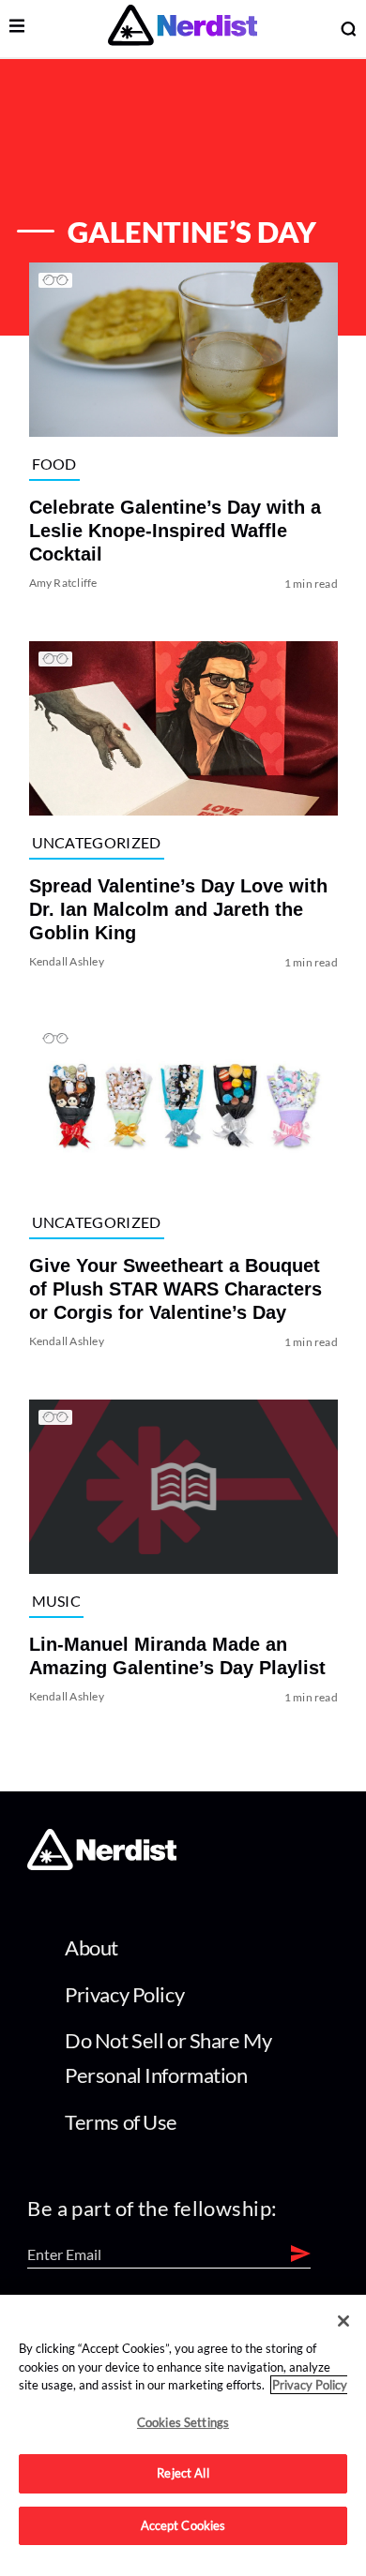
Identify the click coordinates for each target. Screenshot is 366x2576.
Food (53, 464)
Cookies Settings (183, 2422)
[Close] (343, 2321)
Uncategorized (96, 842)
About (91, 1947)
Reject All (183, 2473)
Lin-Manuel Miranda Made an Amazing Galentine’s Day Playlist (176, 1657)
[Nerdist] (183, 29)
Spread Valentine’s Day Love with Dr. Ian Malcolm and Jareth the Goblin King (177, 910)
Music (56, 1601)
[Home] (102, 1864)
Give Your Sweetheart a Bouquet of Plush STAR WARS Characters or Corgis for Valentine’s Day (175, 1289)
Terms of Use (121, 2122)
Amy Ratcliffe (62, 583)
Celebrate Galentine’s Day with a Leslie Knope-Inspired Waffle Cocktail (174, 531)
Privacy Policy (124, 1994)
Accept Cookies (183, 2525)
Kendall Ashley (66, 962)
